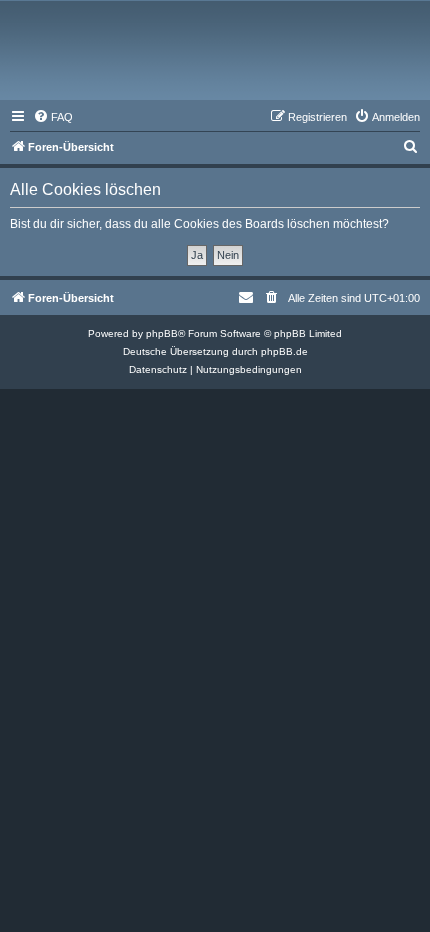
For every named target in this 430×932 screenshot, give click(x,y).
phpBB (162, 333)
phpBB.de (284, 351)
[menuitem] (53, 117)
